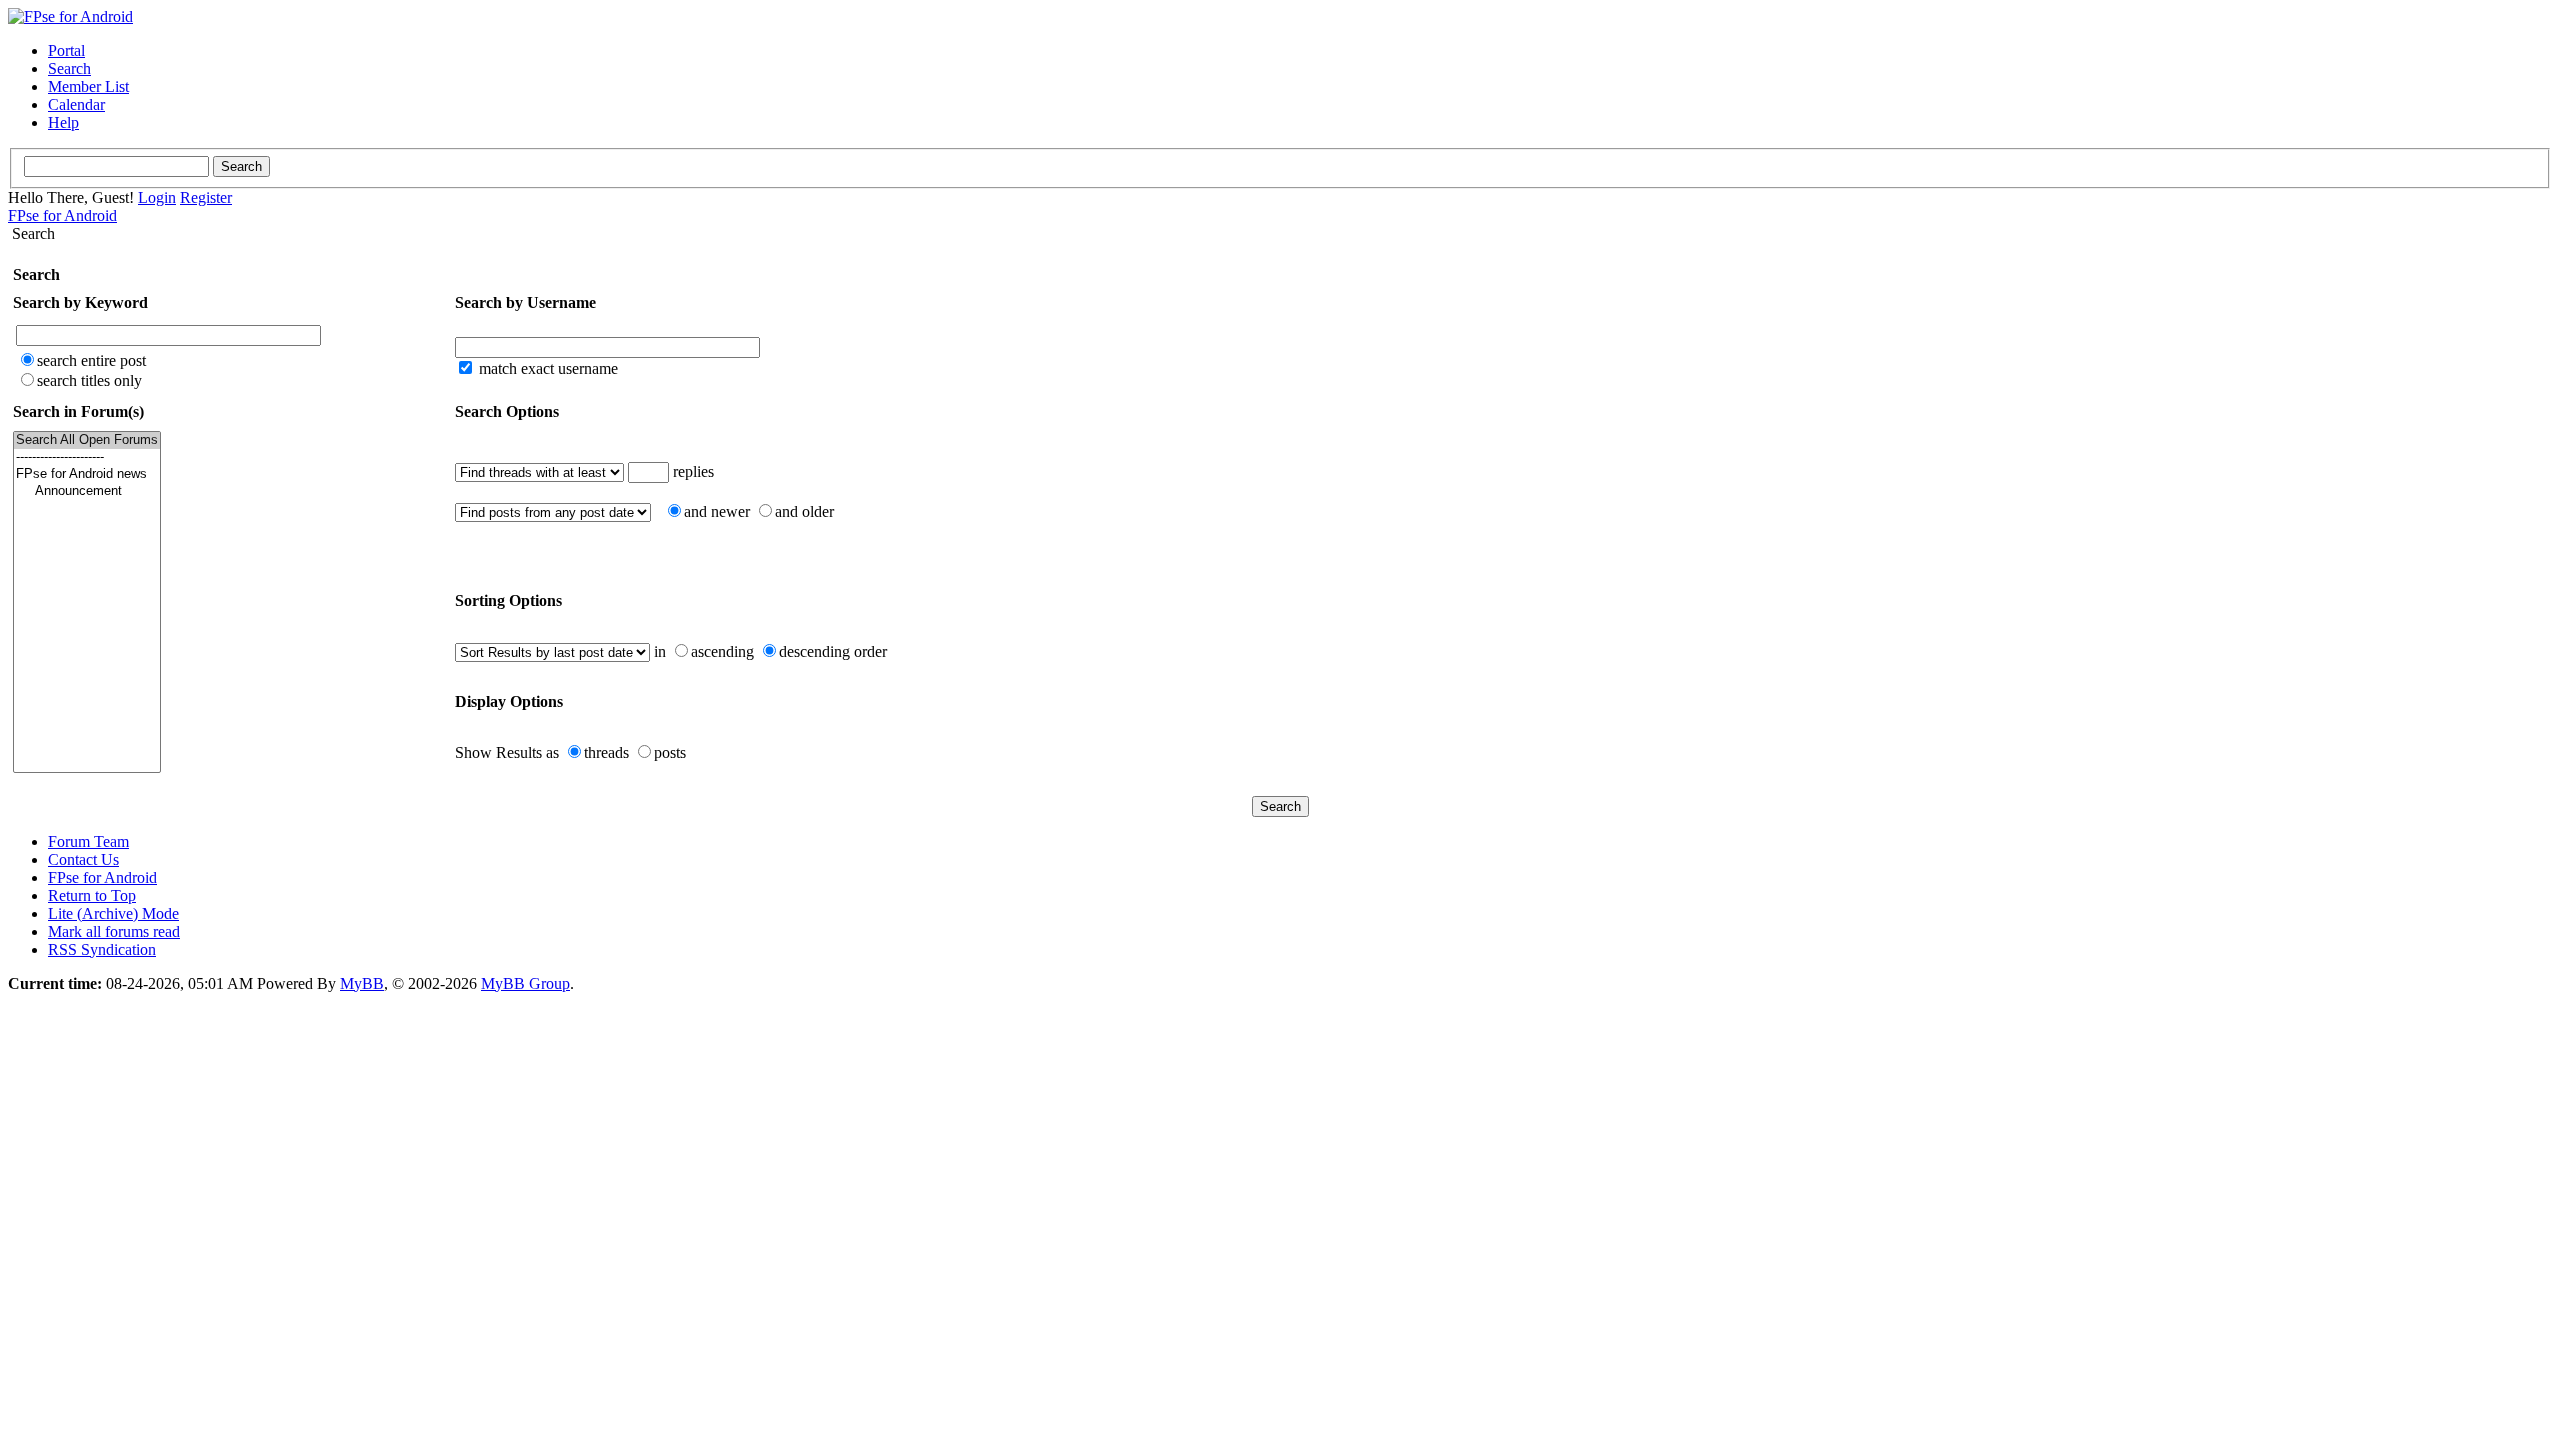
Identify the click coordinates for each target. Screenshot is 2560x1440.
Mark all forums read (114, 931)
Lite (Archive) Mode (113, 913)
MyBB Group (525, 983)
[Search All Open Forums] (87, 440)
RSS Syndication (102, 949)
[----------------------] (87, 457)
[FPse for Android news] (87, 474)
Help (63, 122)
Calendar (76, 104)
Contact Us (83, 859)
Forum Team (88, 841)
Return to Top (92, 895)
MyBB (362, 983)
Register (206, 197)
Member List (88, 86)
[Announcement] (87, 491)
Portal (66, 50)
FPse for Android (62, 215)
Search (69, 68)
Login (157, 197)
